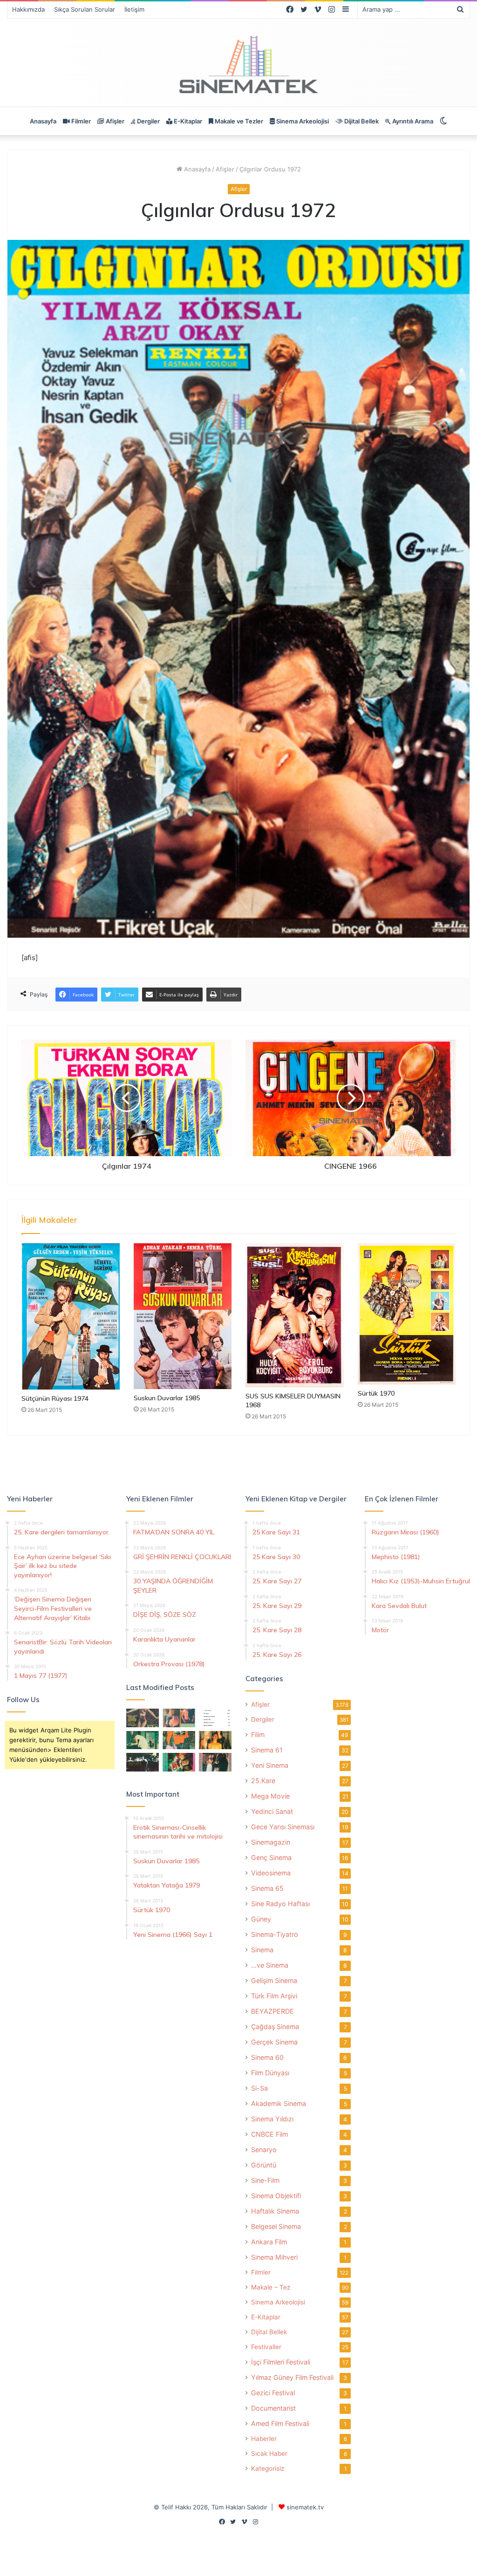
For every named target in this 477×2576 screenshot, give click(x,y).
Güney (261, 1919)
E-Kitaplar (187, 121)
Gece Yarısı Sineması (283, 1827)
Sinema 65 (267, 1888)
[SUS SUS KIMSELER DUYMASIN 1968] (295, 1315)
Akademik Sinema (279, 2103)
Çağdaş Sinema (275, 2027)
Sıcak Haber (269, 2453)
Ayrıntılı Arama (412, 121)
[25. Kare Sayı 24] (179, 1762)
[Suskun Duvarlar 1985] (183, 1316)
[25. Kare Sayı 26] (143, 1762)
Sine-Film (265, 2180)
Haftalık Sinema (275, 2211)
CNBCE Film (269, 2134)
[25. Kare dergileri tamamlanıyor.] (215, 1718)
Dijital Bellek (361, 121)
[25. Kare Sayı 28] (215, 1740)
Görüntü (264, 2165)
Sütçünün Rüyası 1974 (55, 1398)
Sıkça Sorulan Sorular (85, 9)
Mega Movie (270, 1796)
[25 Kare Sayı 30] (179, 1718)
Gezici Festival (273, 2393)
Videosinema (271, 1873)
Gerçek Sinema (274, 2042)
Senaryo (264, 2150)
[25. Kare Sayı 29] (179, 1740)
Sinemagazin (271, 1842)
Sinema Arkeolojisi (302, 121)
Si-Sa (259, 2088)
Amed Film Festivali (280, 2423)
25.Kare (263, 1781)
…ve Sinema (270, 1965)
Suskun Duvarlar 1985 (167, 1398)
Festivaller (266, 2347)
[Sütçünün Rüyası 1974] (71, 1316)
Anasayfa (43, 121)
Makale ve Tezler (238, 121)
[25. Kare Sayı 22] (215, 1762)
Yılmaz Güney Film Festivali (292, 2377)
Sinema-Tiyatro (275, 1934)
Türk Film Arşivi (274, 1996)
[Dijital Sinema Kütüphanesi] (238, 65)
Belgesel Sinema (276, 2226)
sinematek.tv (305, 2507)
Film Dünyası (270, 2073)
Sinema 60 (267, 2057)
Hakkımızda (28, 9)
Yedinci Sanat (272, 1811)
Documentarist (273, 2408)
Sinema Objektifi (276, 2196)
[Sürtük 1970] (407, 1314)
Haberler (264, 2439)
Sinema (262, 1950)
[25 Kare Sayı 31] (143, 1718)
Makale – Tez (271, 2287)
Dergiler (148, 121)
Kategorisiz (268, 2468)
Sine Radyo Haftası (280, 1904)
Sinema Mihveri (274, 2257)
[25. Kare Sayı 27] (143, 1740)
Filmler (80, 121)
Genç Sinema (271, 1857)
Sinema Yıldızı (272, 2119)
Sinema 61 (267, 1750)
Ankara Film (269, 2242)
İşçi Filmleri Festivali (281, 2362)
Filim (258, 1734)
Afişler (114, 121)
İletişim (134, 9)
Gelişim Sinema (274, 1980)
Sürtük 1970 (376, 1393)
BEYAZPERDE (273, 2011)
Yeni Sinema (270, 1765)
